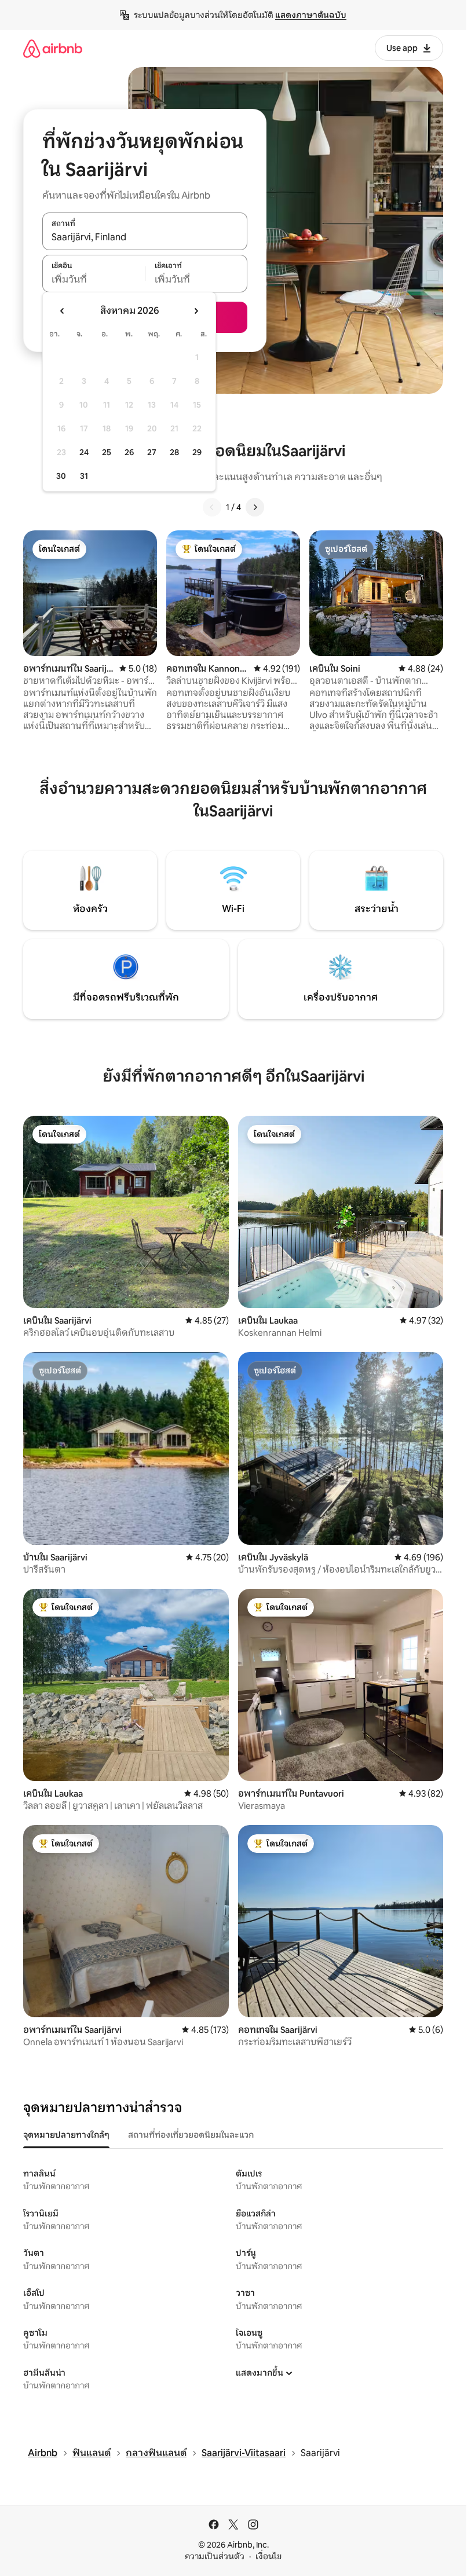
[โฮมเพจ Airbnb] (53, 48)
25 (107, 452)
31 (84, 476)
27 (152, 452)
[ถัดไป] (255, 507)
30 (61, 476)
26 (129, 452)
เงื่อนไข (268, 2556)
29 (197, 452)
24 (84, 452)
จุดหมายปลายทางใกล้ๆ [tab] (66, 2135)
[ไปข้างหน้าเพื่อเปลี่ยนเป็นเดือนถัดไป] (196, 311)
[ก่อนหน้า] (212, 507)
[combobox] (145, 237)
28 (174, 452)
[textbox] (94, 280)
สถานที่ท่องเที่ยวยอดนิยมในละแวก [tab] (191, 2135)
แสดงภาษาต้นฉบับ (311, 15)
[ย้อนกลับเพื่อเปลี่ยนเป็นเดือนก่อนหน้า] (63, 311)
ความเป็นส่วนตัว (215, 2556)
